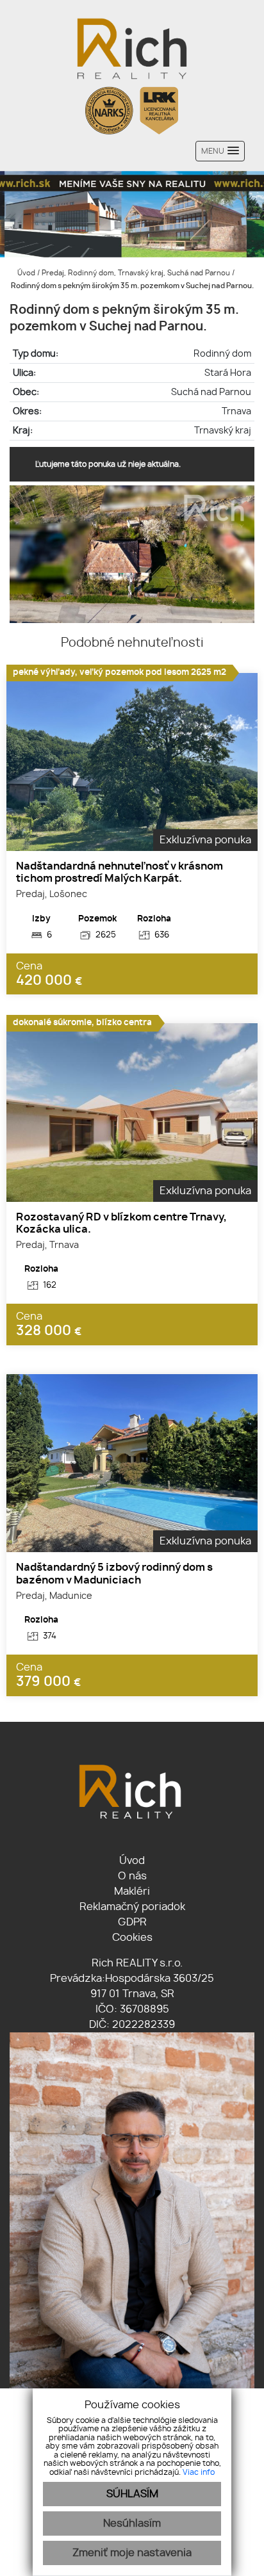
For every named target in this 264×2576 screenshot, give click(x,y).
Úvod (25, 273)
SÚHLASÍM (132, 2494)
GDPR (132, 1922)
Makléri (132, 1891)
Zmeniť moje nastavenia (132, 2553)
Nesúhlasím (132, 2523)
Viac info (199, 2472)
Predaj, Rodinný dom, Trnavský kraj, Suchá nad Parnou (137, 273)
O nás (132, 1876)
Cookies (132, 1938)
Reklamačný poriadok (132, 1907)
